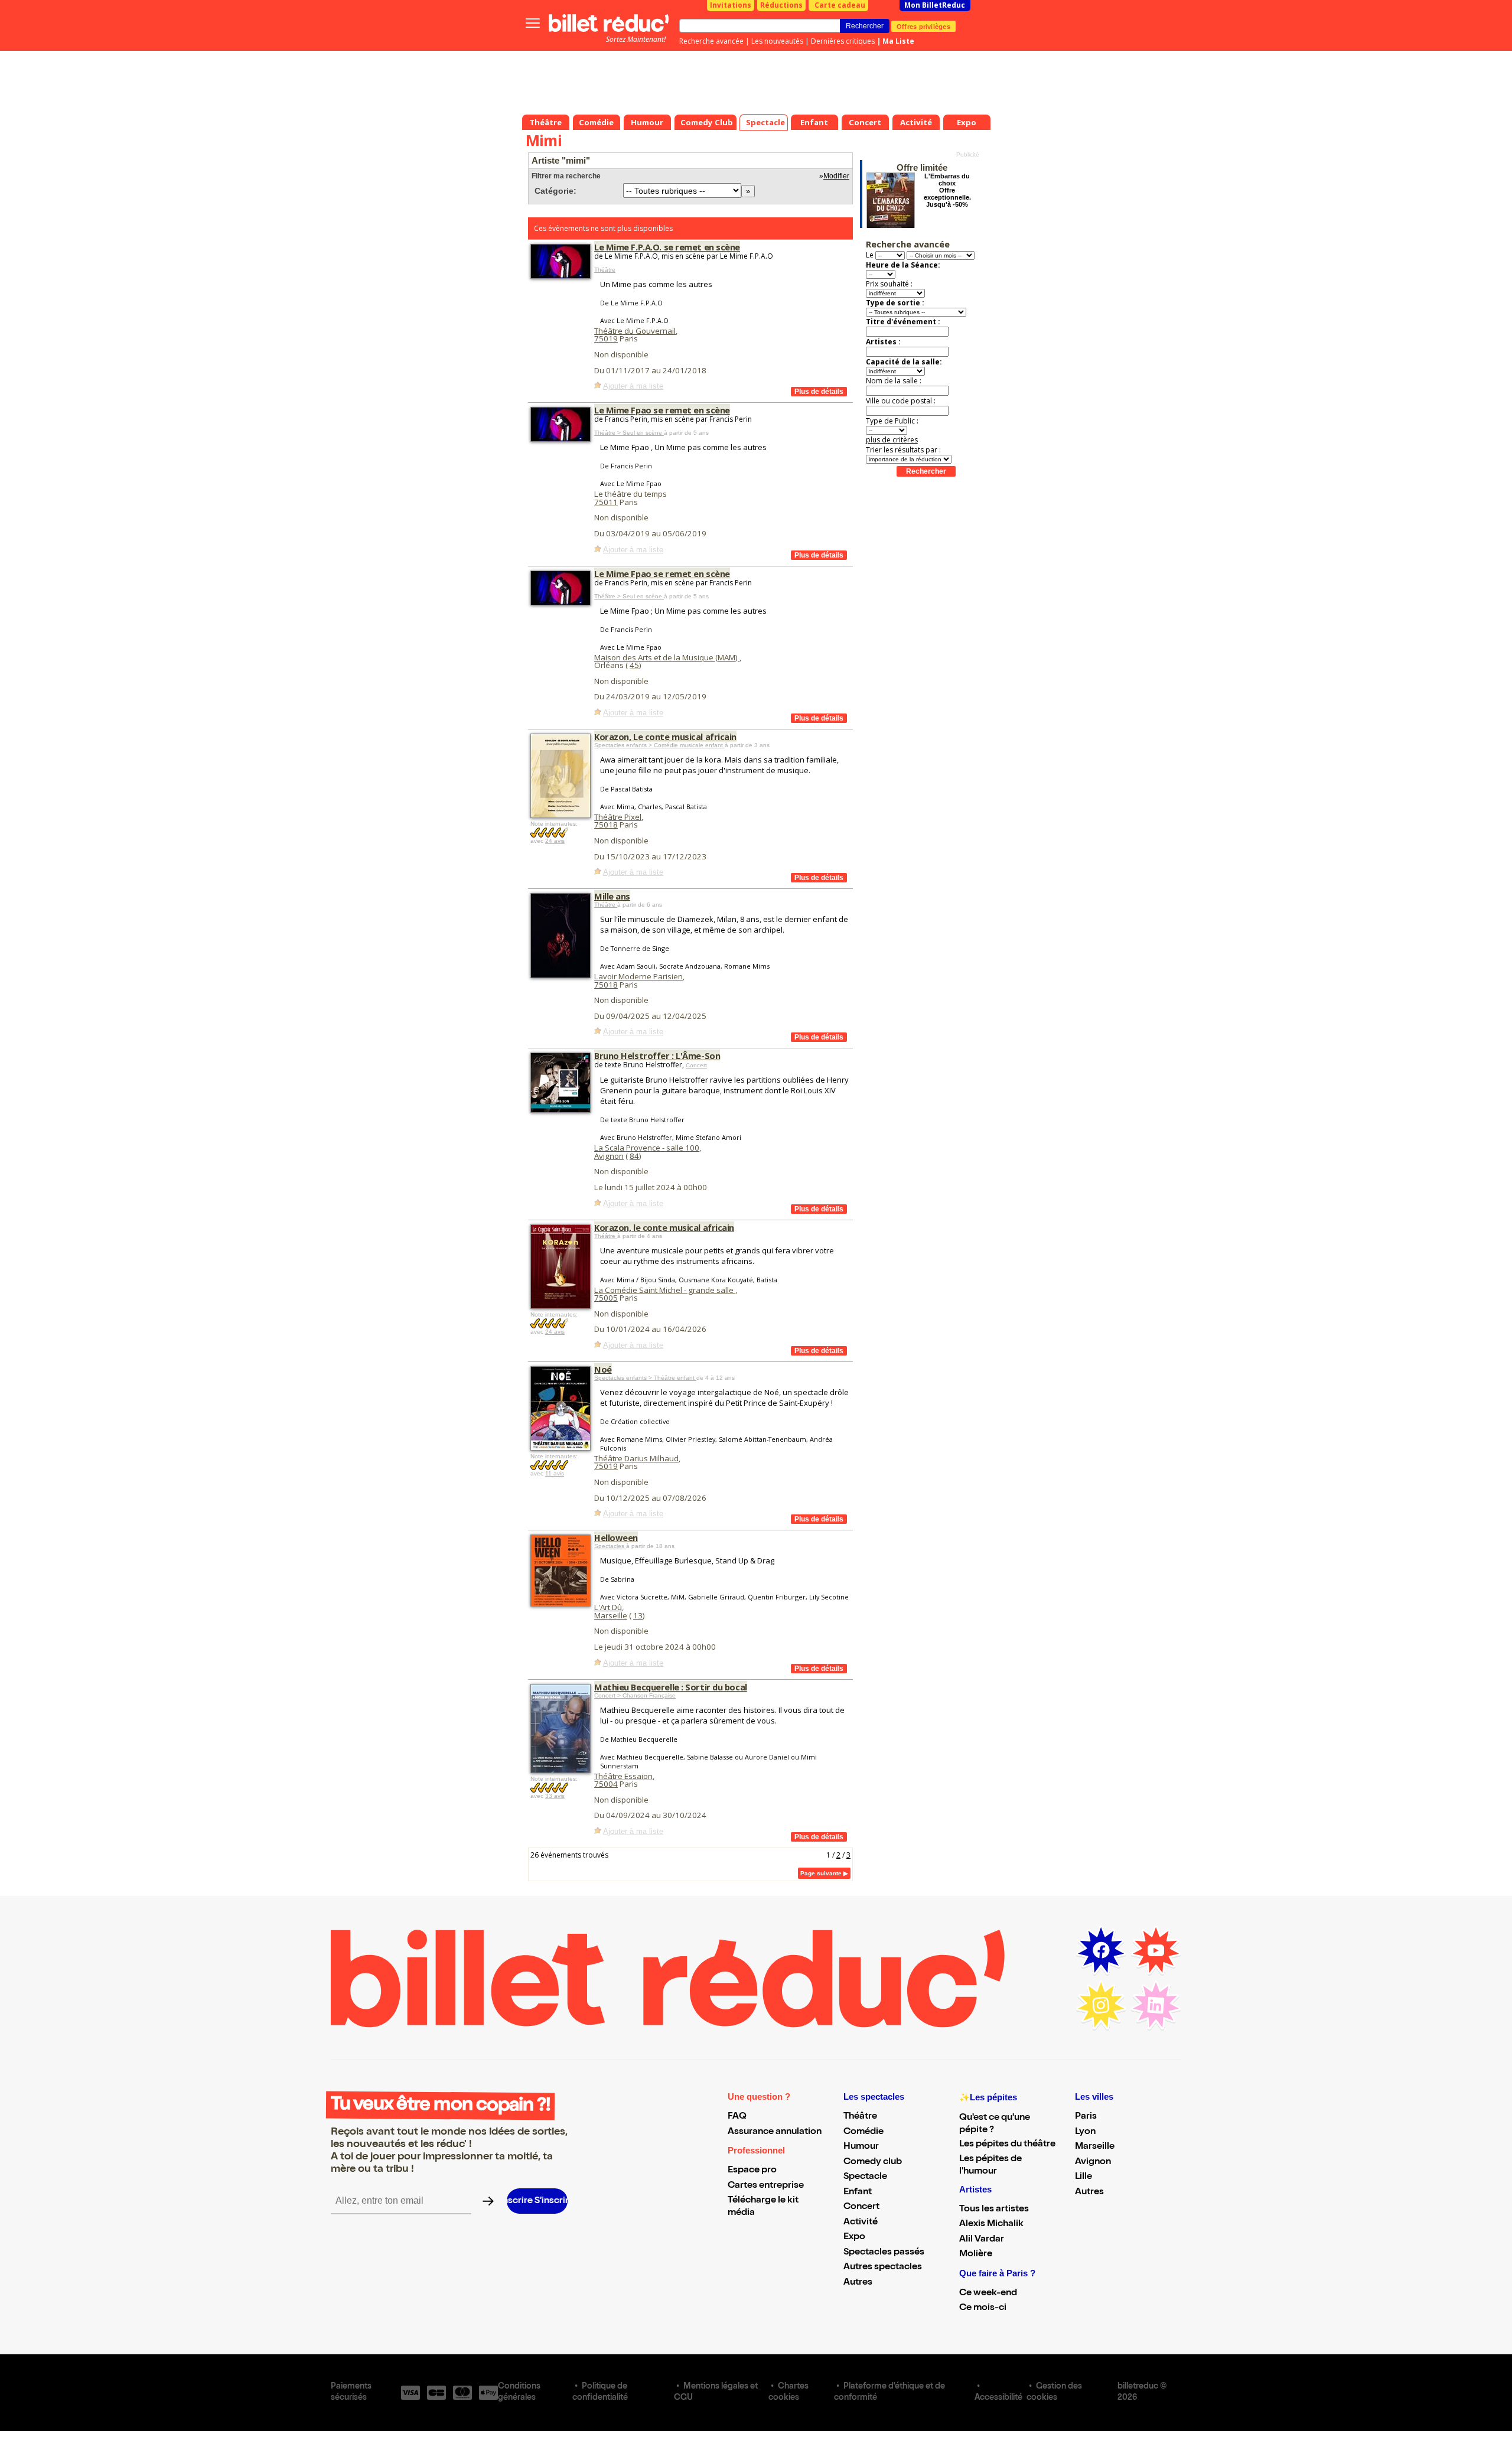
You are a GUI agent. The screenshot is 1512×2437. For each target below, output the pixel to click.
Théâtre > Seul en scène (629, 433)
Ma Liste (898, 41)
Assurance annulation (775, 2132)
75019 (606, 338)
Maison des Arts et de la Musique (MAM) (667, 657)
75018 (606, 825)
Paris (1086, 2117)
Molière (976, 2254)
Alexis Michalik (991, 2224)
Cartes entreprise (766, 2186)
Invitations (731, 5)
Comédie (863, 2132)
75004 (606, 1784)
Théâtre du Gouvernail (635, 331)
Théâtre (605, 270)
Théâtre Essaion (623, 1776)
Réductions (781, 5)
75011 (606, 502)
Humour (861, 2147)
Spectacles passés (884, 2253)
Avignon (609, 1156)
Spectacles (610, 1546)
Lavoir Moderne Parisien (638, 976)
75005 (606, 1298)
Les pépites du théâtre (1007, 2145)
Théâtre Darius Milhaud (636, 1458)
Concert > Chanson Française (635, 1695)
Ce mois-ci (983, 2308)
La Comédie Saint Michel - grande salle (665, 1290)
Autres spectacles (883, 2267)
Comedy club (873, 2162)
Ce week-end (988, 2293)
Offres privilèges (923, 26)
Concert (696, 1065)
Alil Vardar (982, 2240)
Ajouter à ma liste (633, 386)
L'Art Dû (608, 1607)
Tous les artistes (994, 2210)
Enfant (858, 2192)
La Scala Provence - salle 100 (647, 1148)
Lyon (1085, 2132)
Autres (858, 2283)
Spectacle (865, 2177)
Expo (854, 2237)
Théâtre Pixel (618, 817)
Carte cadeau (840, 5)
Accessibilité (998, 2398)
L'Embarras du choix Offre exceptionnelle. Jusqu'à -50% (947, 190)
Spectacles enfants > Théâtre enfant (645, 1378)
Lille (1084, 2177)
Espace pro (752, 2171)
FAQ (737, 2117)
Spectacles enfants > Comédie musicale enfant (659, 745)
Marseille (611, 1615)
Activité (861, 2223)
